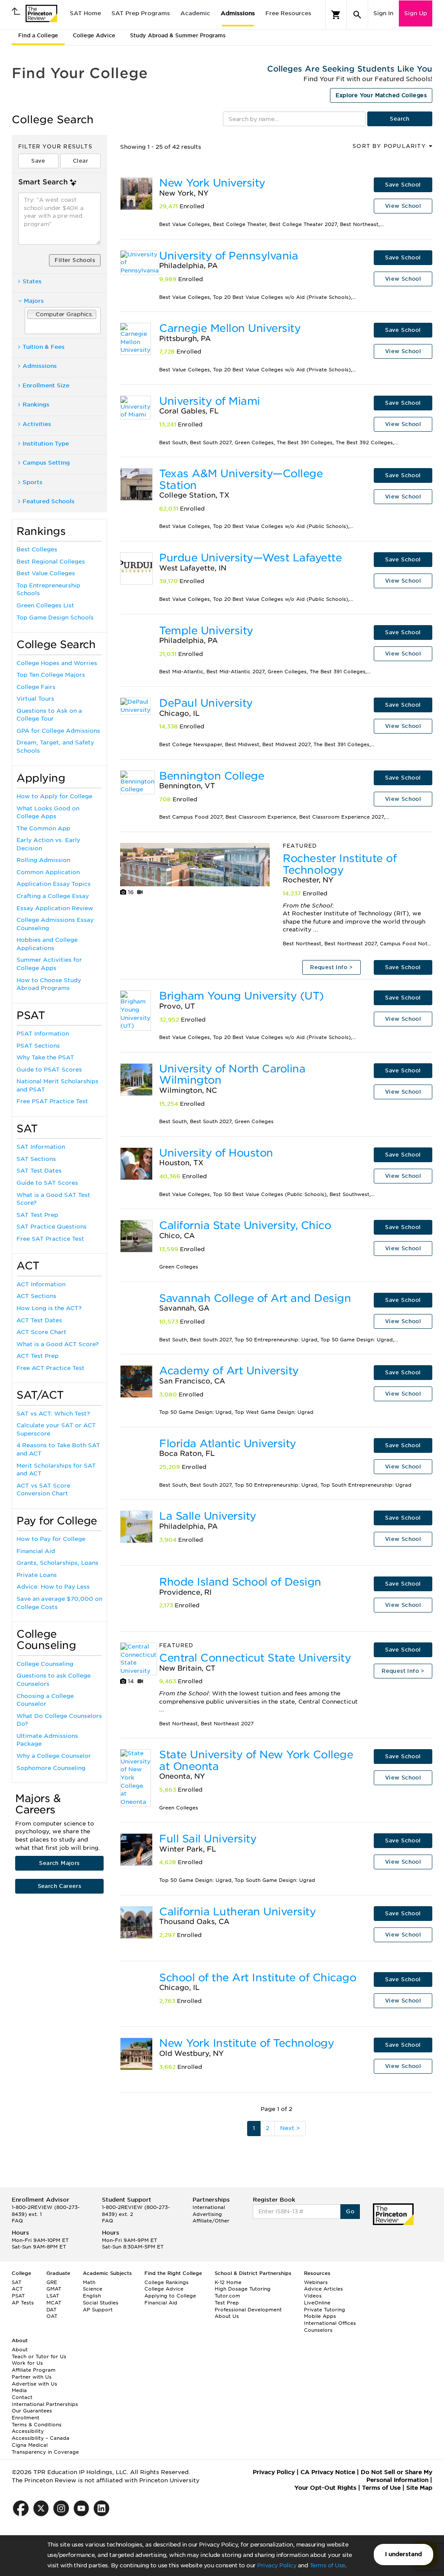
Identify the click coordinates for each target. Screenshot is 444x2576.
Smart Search (43, 182)
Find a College (38, 35)
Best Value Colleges (46, 573)
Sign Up (416, 13)
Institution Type (46, 444)
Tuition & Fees (44, 347)
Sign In (383, 13)
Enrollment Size (46, 385)
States (32, 281)
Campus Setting (46, 463)
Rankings (36, 405)
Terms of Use (327, 2565)
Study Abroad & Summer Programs (178, 35)
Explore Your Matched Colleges (381, 95)
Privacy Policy (277, 2565)
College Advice (94, 35)
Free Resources (288, 13)
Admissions (238, 13)
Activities (37, 424)
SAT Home (85, 13)
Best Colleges (37, 549)
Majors (34, 301)
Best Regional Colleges (51, 562)
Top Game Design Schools (55, 618)
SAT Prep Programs (141, 13)
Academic (195, 13)
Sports (33, 482)
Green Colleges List (45, 605)
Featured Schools (49, 501)
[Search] (357, 15)
